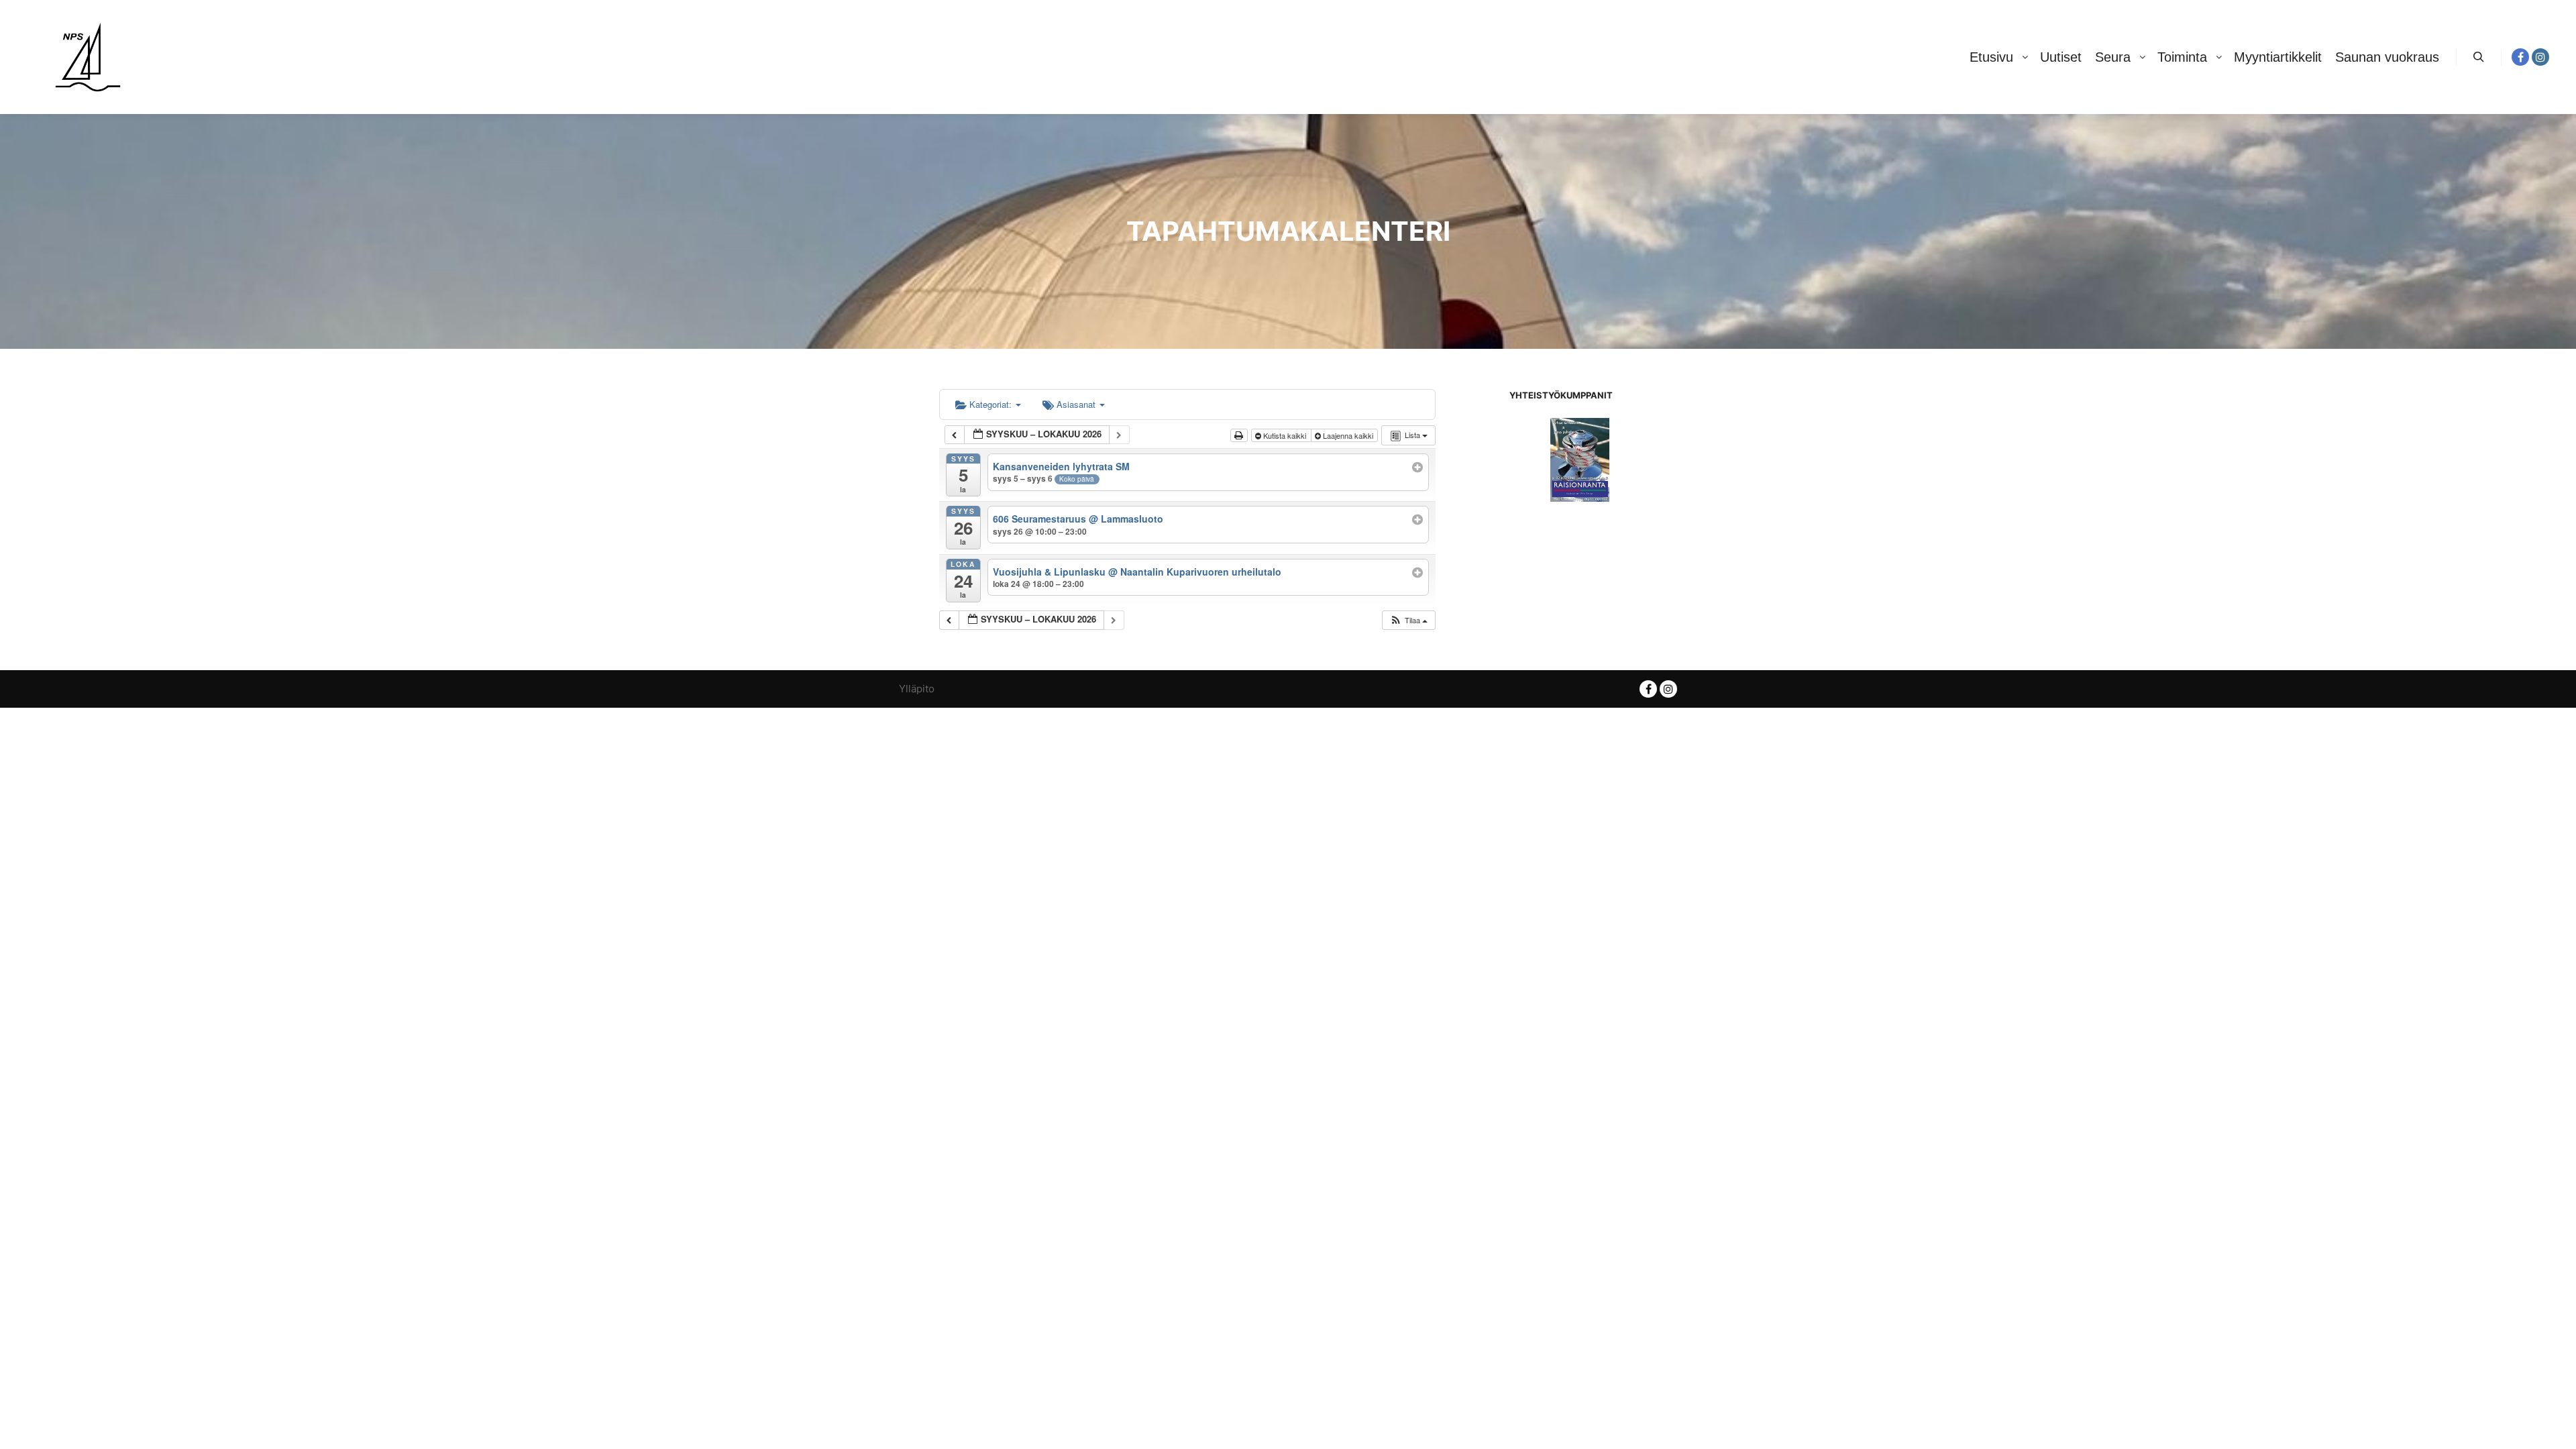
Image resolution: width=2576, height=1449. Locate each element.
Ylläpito (917, 689)
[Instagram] (2540, 57)
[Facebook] (2520, 57)
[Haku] (2479, 57)
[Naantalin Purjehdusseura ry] (88, 57)
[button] (1408, 620)
